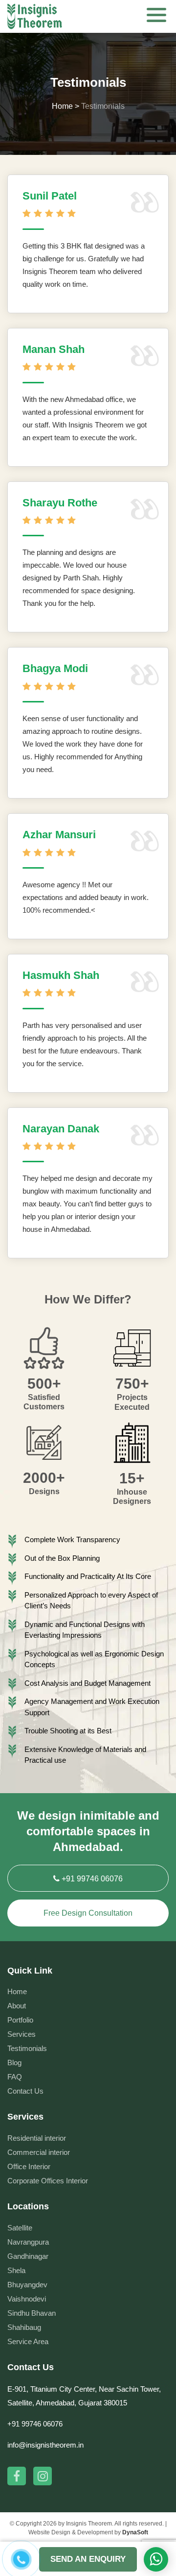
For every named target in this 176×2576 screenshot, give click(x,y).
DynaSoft (135, 2532)
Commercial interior (39, 2152)
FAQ (15, 2077)
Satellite (20, 2228)
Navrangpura (28, 2242)
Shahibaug (24, 2327)
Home (17, 1991)
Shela (16, 2270)
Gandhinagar (28, 2256)
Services (22, 2034)
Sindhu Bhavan (32, 2313)
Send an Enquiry (88, 2559)
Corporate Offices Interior (48, 2181)
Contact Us (25, 2091)
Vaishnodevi (27, 2299)
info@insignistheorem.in (45, 2445)
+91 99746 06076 (91, 1879)
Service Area (28, 2341)
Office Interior (29, 2166)
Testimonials (27, 2048)
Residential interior (37, 2138)
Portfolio (20, 2020)
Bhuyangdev (27, 2285)
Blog (14, 2063)
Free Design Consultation (88, 1913)
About (17, 2006)
